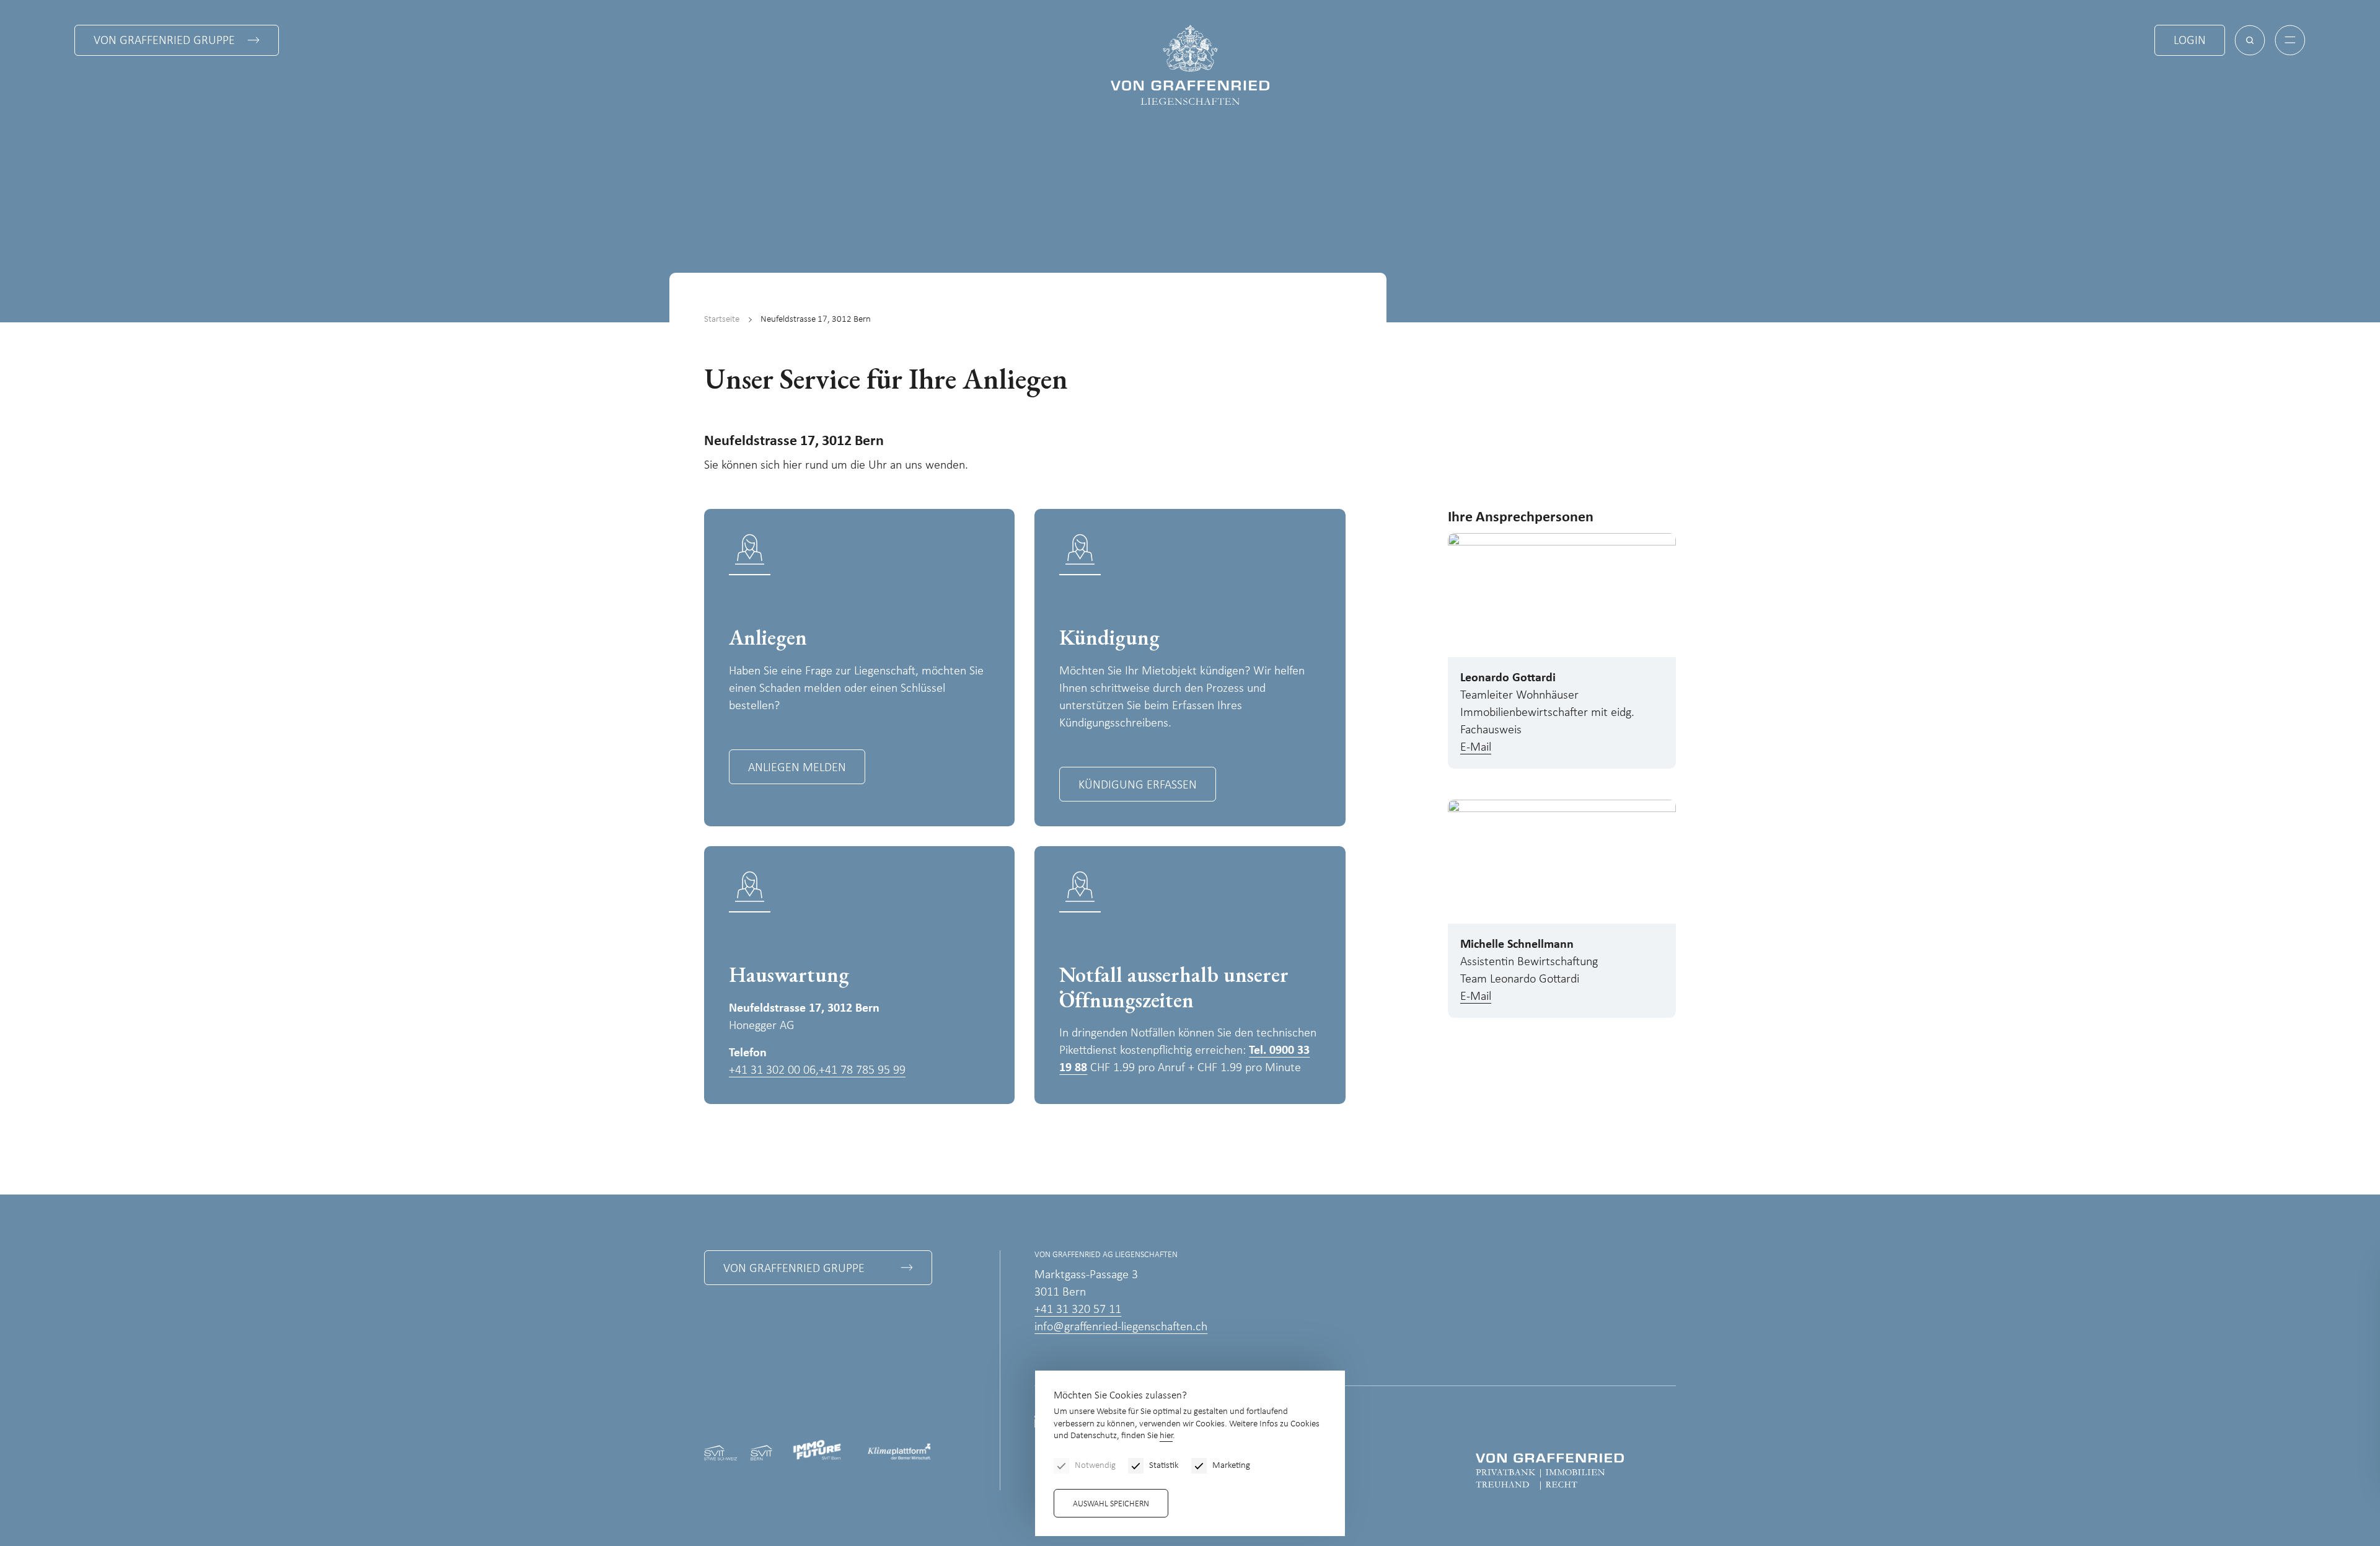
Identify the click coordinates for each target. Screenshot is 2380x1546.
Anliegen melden (797, 768)
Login (2190, 41)
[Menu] (2290, 40)
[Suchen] (2250, 40)
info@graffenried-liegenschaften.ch (1121, 1327)
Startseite (722, 320)
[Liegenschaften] (1190, 65)
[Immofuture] (819, 1452)
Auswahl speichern (1111, 1504)
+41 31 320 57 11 (1078, 1310)
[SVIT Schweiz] (721, 1452)
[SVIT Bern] (761, 1452)
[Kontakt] (2278, 1456)
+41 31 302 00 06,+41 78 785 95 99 (817, 1071)
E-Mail (1476, 748)
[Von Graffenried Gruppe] (1550, 1471)
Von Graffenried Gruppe (164, 41)
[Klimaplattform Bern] (899, 1453)
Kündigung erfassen (1138, 785)
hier (1166, 1436)
